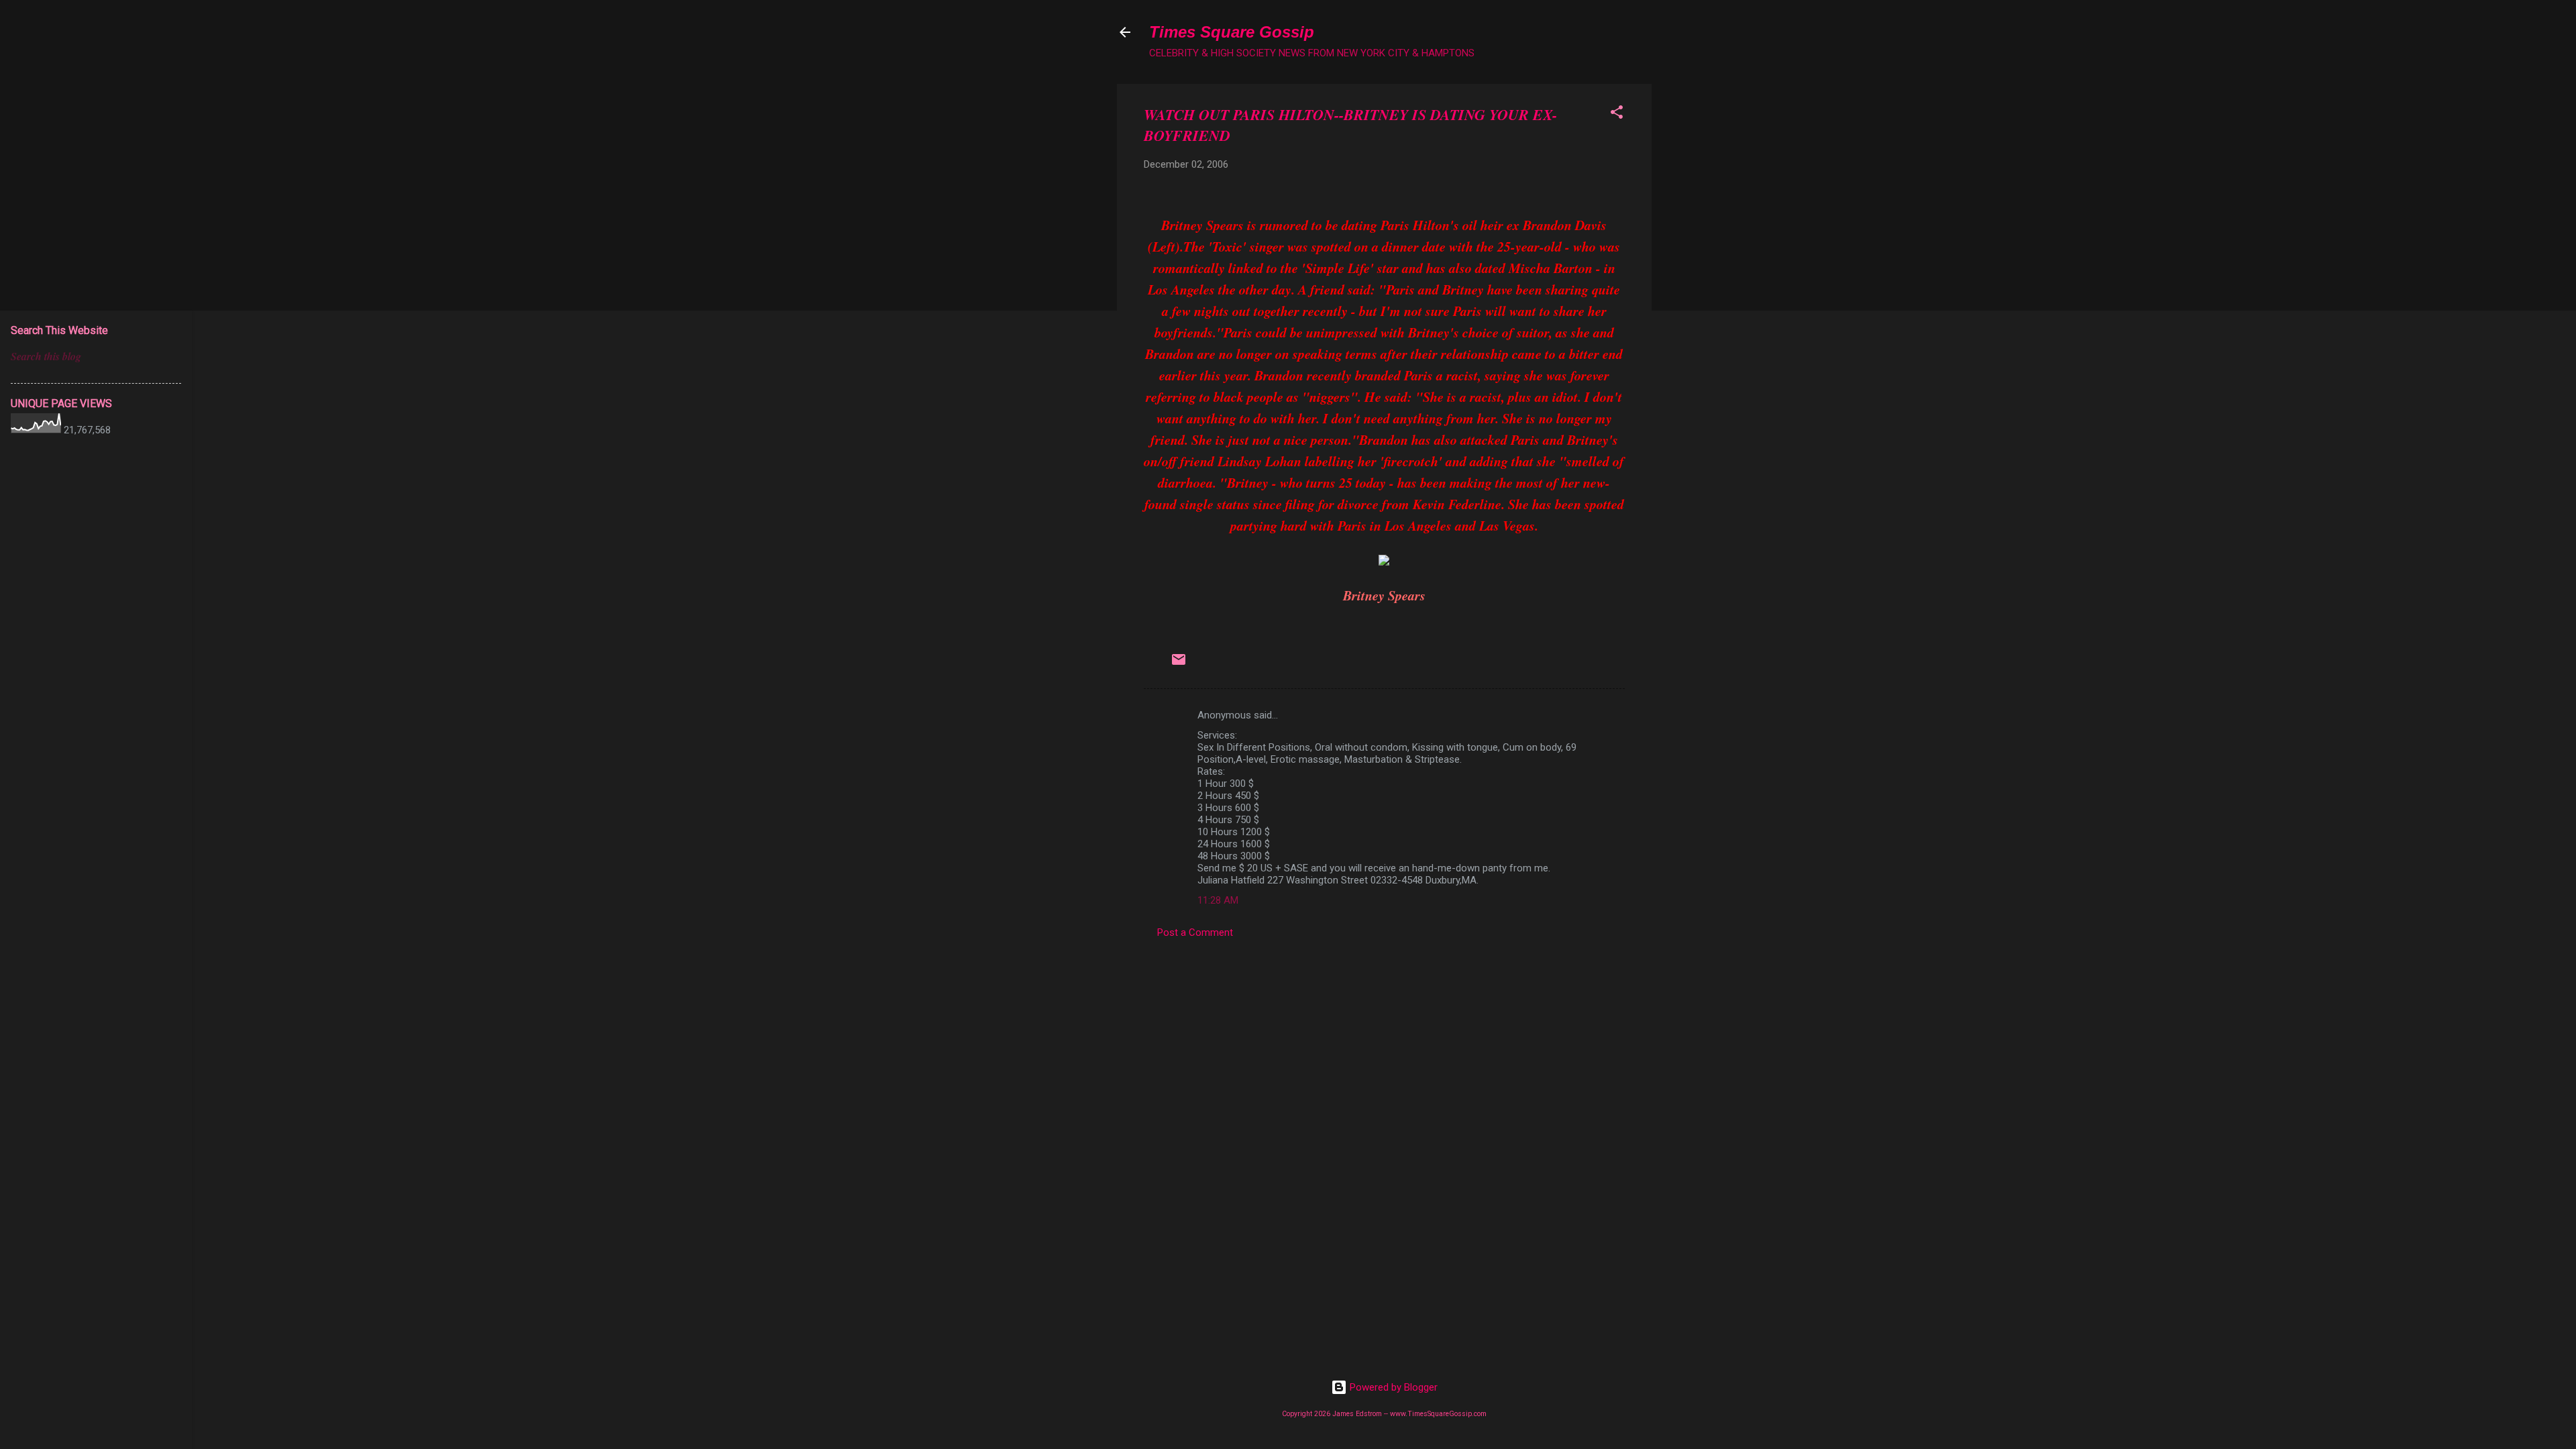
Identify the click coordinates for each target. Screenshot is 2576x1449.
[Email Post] (1179, 664)
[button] (1617, 114)
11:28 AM (1218, 900)
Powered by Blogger (1392, 1387)
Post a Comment (1195, 932)
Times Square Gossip (1232, 32)
